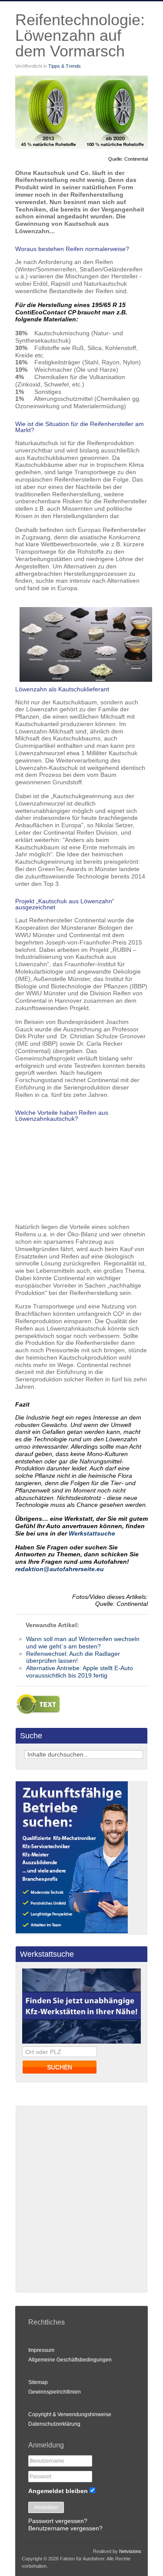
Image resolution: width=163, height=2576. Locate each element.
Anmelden (46, 2507)
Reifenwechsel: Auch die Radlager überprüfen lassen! (73, 1657)
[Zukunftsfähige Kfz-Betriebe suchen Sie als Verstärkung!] (72, 1931)
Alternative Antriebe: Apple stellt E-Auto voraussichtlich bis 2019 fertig (80, 1672)
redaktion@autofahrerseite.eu (60, 1569)
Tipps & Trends (65, 66)
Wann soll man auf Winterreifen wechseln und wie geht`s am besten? (83, 1643)
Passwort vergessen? (58, 2521)
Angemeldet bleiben (58, 2491)
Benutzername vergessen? (65, 2528)
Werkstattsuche (92, 1533)
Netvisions (130, 2551)
